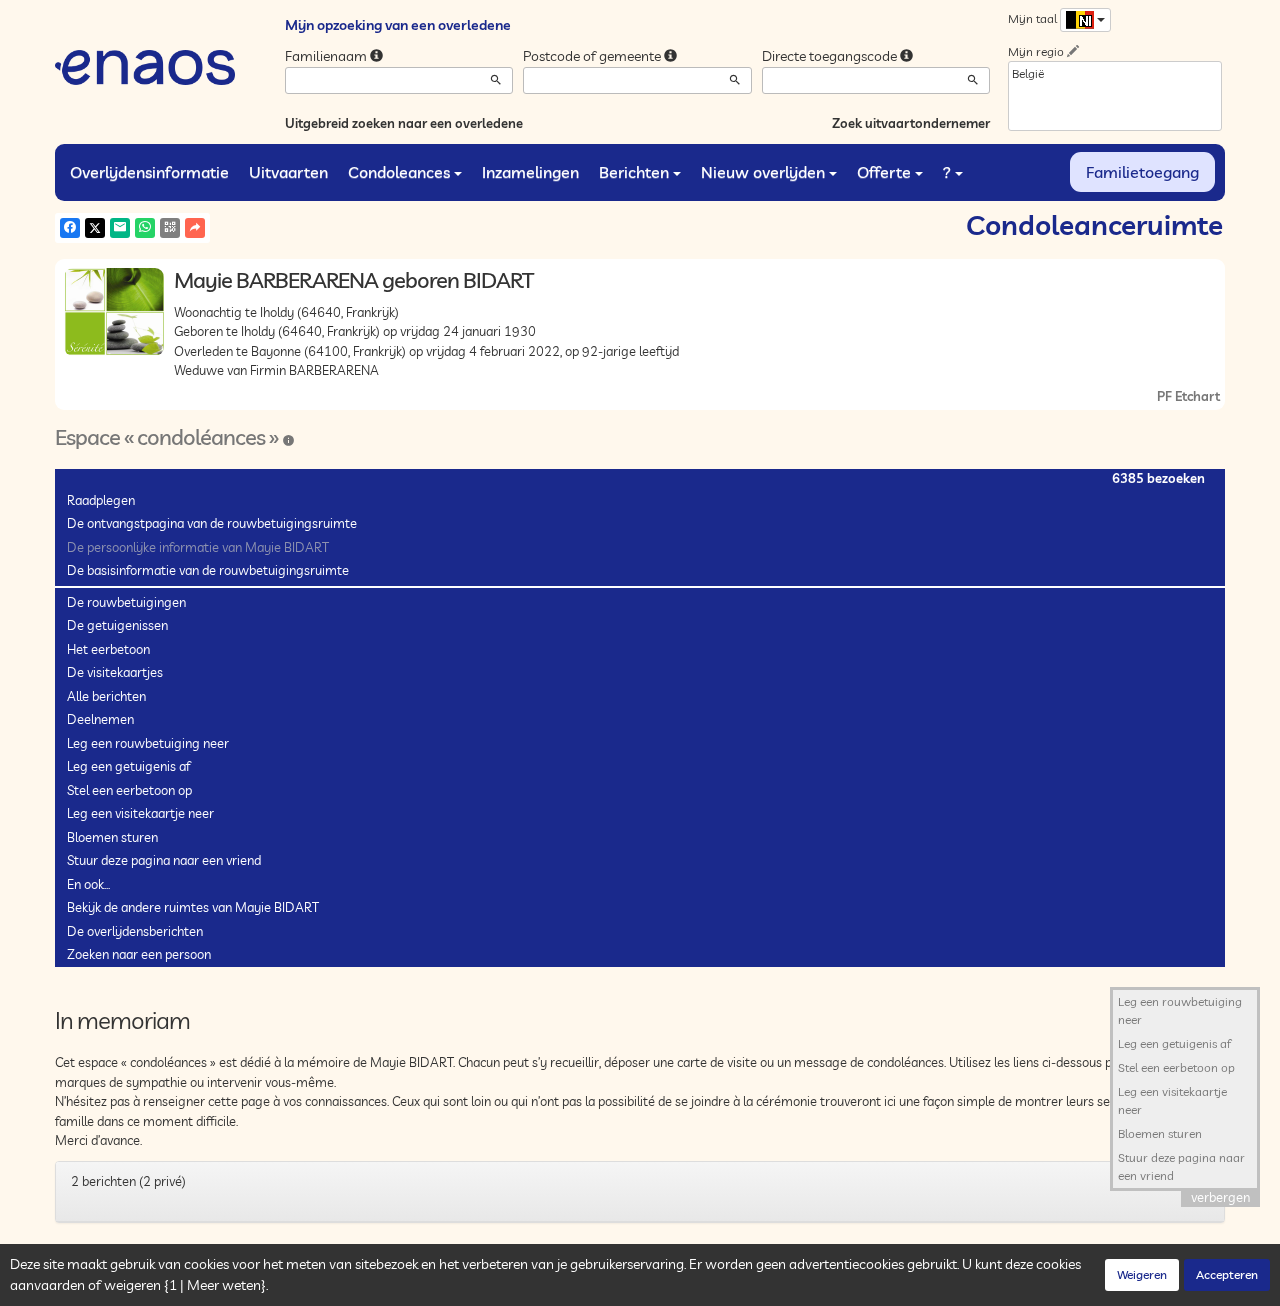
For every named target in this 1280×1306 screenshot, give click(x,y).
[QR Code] (170, 228)
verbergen (1220, 1197)
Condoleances (399, 172)
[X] (95, 228)
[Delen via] (195, 228)
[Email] (120, 228)
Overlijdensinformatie (149, 172)
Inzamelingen (530, 172)
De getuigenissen (117, 625)
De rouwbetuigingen (126, 602)
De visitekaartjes (115, 672)
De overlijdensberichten (135, 931)
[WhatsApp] (145, 228)
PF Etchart (1188, 396)
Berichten (634, 172)
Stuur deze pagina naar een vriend (164, 860)
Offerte (884, 172)
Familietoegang (1142, 172)
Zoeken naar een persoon (139, 954)
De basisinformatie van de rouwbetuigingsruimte (208, 570)
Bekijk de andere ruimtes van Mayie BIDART (193, 907)
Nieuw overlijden (763, 172)
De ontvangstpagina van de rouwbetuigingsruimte (212, 523)
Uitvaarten (288, 172)
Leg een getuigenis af (128, 766)
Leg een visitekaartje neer (140, 813)
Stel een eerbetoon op (129, 790)
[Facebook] (70, 228)
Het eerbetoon (108, 649)
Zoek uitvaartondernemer (911, 123)
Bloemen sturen (112, 837)
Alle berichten (106, 696)
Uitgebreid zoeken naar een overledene (404, 123)
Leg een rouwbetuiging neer (148, 743)
